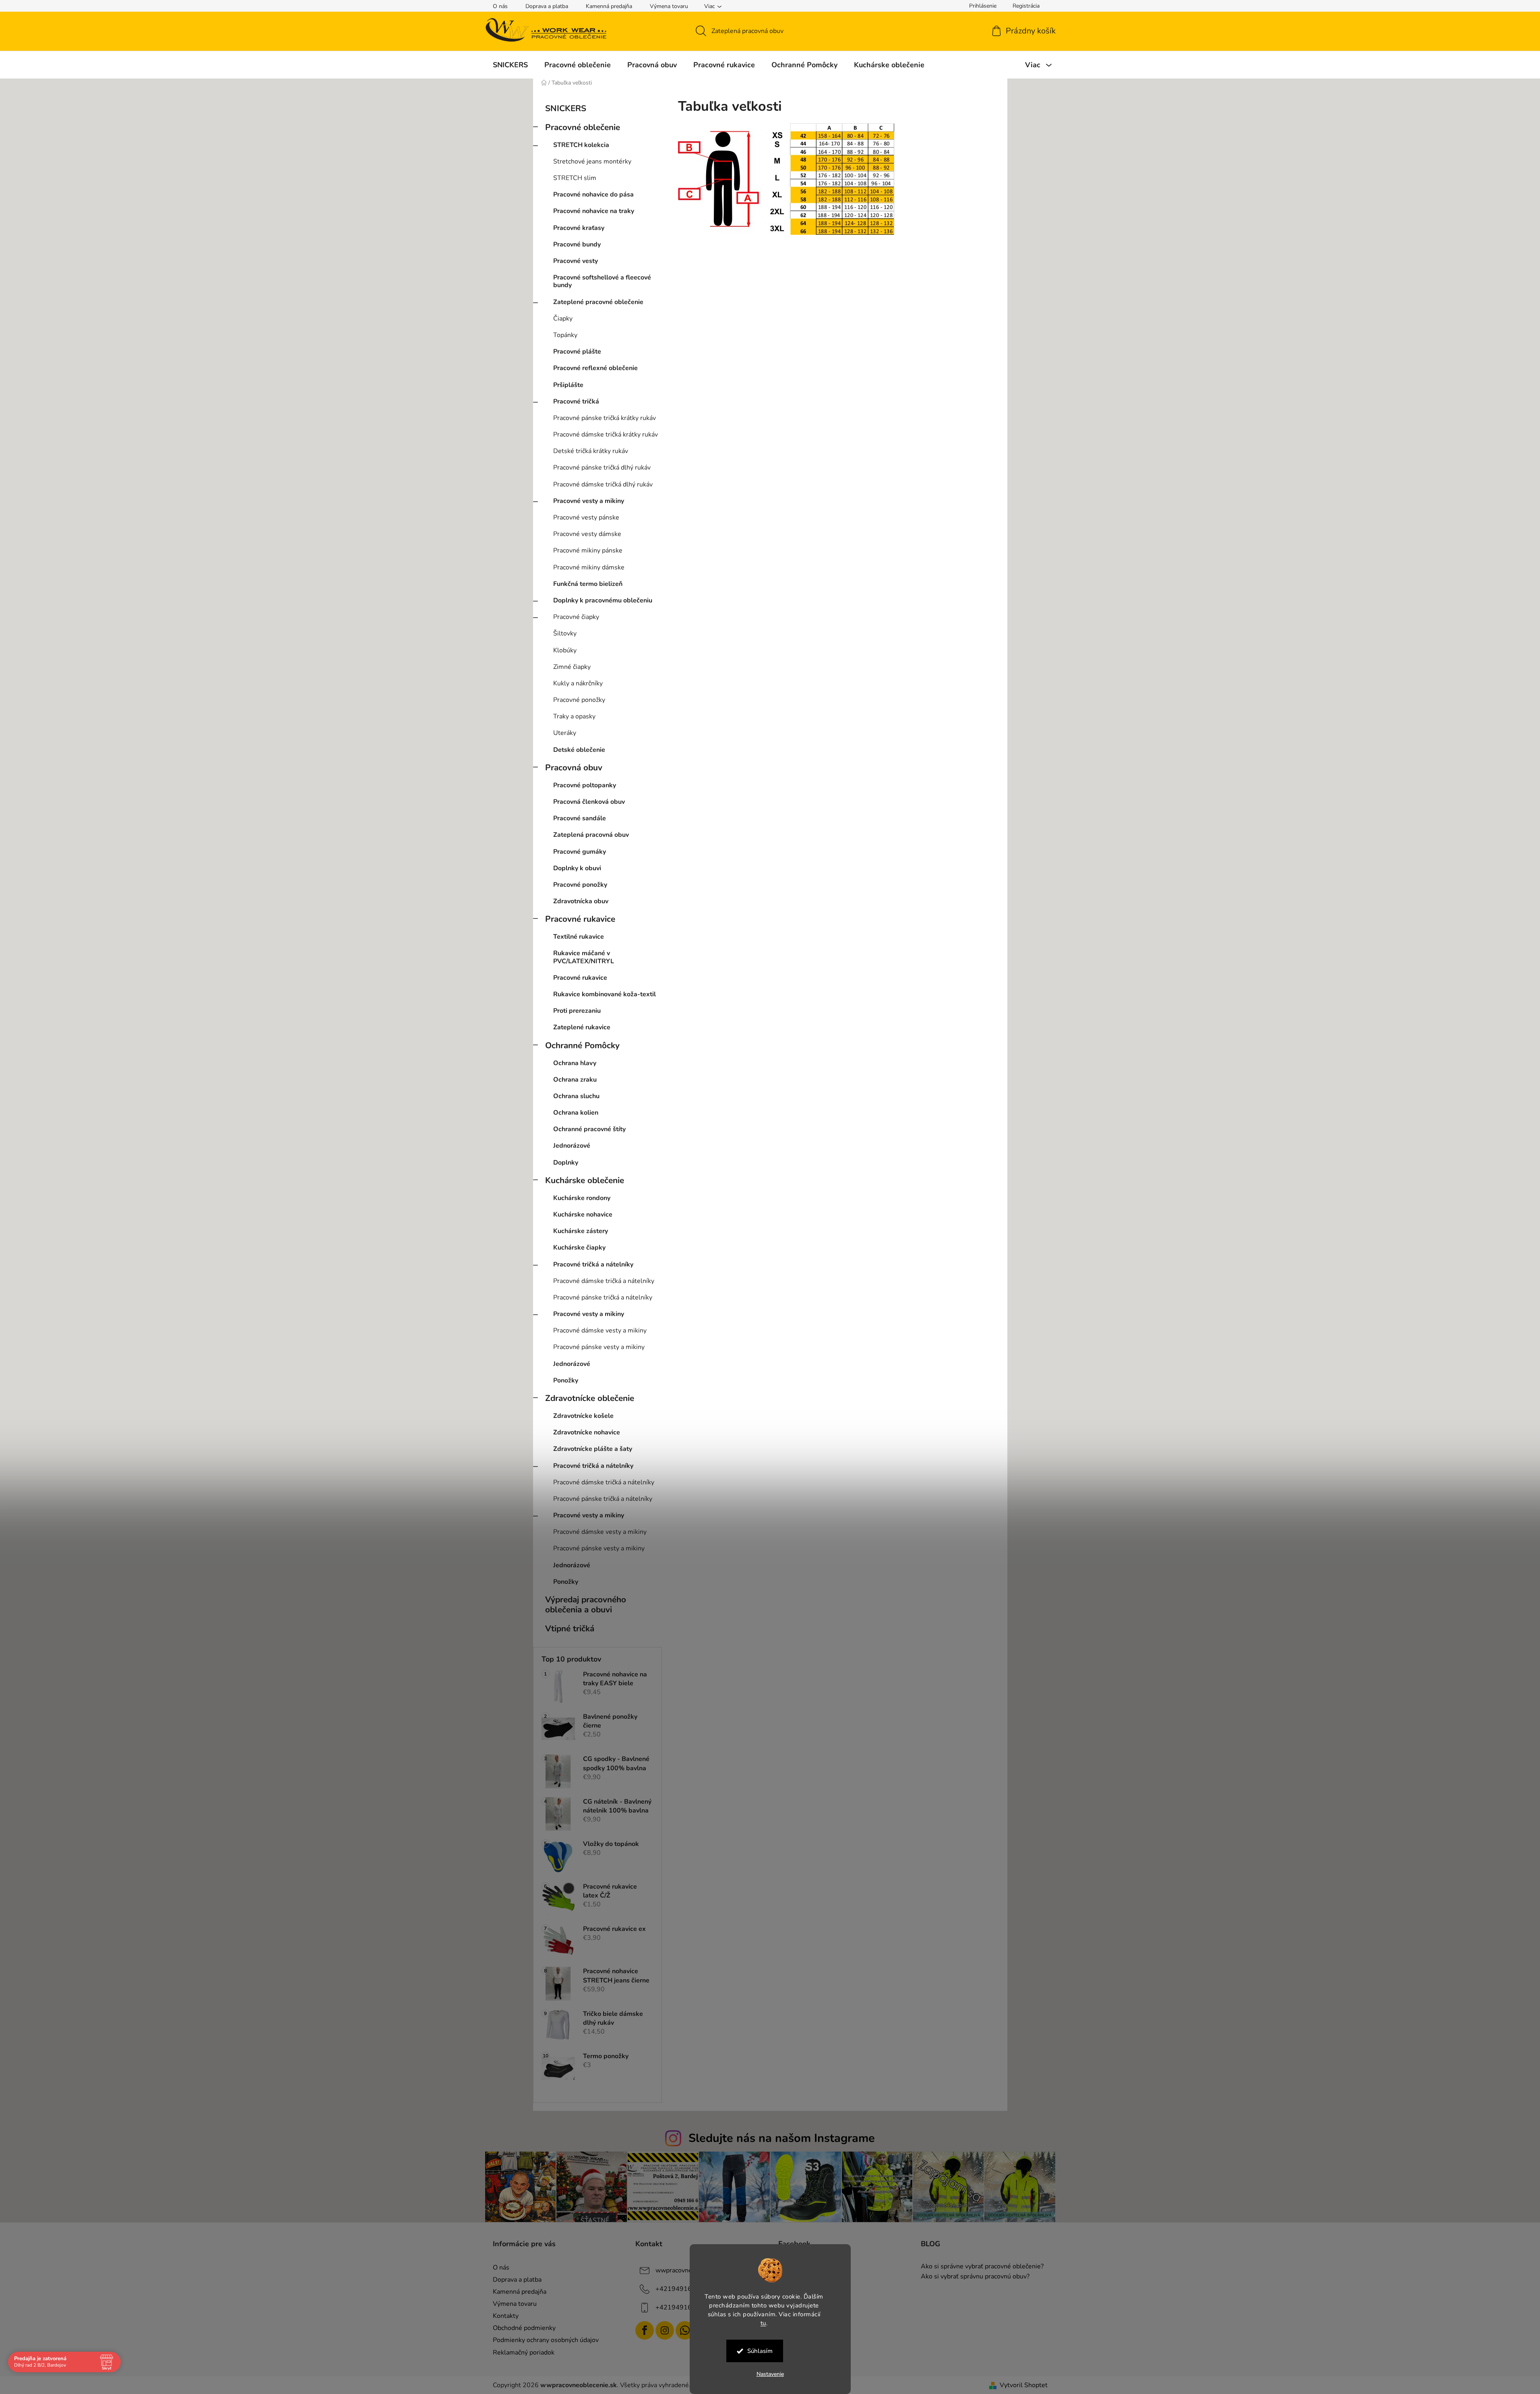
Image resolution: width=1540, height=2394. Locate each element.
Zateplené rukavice (582, 1027)
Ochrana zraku (575, 1080)
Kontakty (506, 2316)
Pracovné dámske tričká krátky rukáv (606, 435)
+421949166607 (682, 2289)
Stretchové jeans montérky (592, 161)
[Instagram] (665, 2330)
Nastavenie (770, 2374)
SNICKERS (566, 108)
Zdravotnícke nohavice (587, 1432)
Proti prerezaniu (577, 1011)
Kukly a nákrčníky (578, 683)
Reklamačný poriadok (524, 2353)
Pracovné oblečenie (583, 127)
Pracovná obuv (574, 768)
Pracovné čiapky (576, 617)
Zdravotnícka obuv (581, 901)
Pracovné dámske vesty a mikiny (600, 1330)
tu (763, 2323)
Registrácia (1026, 6)
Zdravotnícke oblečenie (590, 1398)
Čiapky (563, 319)
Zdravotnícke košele (583, 1416)
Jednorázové (572, 1146)
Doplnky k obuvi (577, 868)
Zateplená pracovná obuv (591, 835)
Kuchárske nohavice (583, 1215)
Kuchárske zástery (581, 1231)
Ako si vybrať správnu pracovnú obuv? (975, 2277)
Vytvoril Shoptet (1024, 2385)
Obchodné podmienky (524, 2328)
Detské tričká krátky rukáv (591, 451)
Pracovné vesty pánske (586, 517)
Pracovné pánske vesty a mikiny (599, 1347)
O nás (500, 6)
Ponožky (566, 1380)
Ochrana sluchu (576, 1096)
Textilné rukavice (579, 937)
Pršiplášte (568, 385)
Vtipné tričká (570, 1628)
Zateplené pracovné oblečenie (598, 302)
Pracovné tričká (576, 401)
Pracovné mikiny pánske (588, 550)
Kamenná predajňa (609, 6)
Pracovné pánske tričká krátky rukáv (605, 418)
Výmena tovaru (669, 6)
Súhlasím (760, 2351)
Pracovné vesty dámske (587, 534)
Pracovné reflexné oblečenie (595, 368)
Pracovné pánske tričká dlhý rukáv (602, 468)
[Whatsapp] (685, 2330)
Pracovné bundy (577, 244)
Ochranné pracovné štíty (589, 1129)
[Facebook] (645, 2330)
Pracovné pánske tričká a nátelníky (603, 1297)
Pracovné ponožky (579, 700)
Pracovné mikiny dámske (589, 567)
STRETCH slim (575, 178)
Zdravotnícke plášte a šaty (593, 1449)
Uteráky (565, 733)
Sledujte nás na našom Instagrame (782, 2138)
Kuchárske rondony (582, 1198)
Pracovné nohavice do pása (593, 194)
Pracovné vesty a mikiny (589, 501)
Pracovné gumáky (580, 852)
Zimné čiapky (572, 667)
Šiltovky (565, 633)
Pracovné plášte (577, 352)
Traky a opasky (574, 716)
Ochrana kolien (576, 1113)
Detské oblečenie (579, 750)
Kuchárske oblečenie (585, 1180)
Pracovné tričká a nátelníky (593, 1264)
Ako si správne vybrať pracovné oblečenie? (982, 2267)
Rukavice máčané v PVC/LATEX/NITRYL (584, 957)
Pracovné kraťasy (579, 228)
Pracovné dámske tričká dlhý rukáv (603, 484)
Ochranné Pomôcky (582, 1045)
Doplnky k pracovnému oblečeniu (603, 600)
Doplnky (566, 1163)
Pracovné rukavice (580, 919)
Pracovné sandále (580, 818)
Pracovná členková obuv (589, 802)
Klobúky (565, 650)
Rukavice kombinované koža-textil (605, 994)
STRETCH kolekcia (581, 145)
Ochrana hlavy (575, 1063)
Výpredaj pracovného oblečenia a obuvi (586, 1605)
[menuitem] (510, 65)
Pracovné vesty (576, 261)
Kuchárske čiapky (579, 1248)
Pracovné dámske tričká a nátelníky (604, 1281)
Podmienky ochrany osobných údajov (546, 2340)
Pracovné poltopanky (585, 785)
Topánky (565, 335)
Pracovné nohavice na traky (594, 211)
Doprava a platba (547, 6)
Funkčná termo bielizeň (588, 584)
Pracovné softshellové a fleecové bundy (602, 281)
